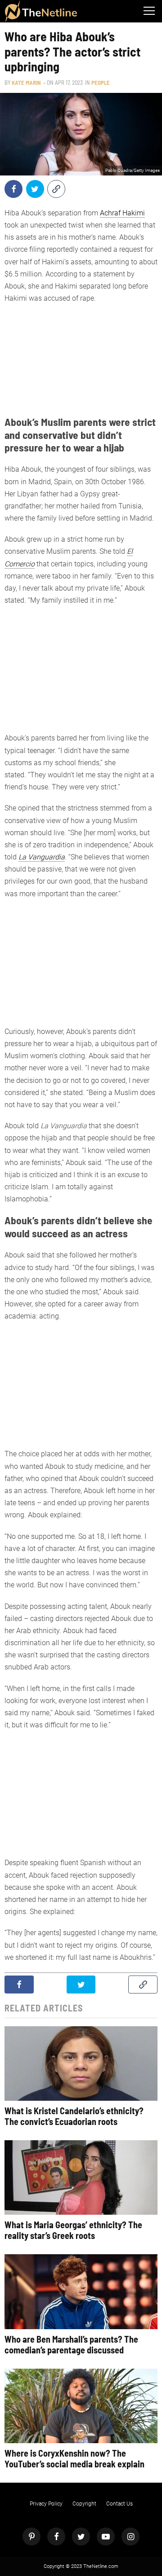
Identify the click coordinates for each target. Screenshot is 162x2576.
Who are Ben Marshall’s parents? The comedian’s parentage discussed (71, 2344)
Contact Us (119, 2504)
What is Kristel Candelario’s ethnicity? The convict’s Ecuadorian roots (74, 2116)
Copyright (84, 2504)
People (101, 83)
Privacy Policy (46, 2504)
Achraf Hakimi (122, 213)
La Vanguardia (42, 857)
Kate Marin (26, 83)
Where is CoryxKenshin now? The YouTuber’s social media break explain (74, 2458)
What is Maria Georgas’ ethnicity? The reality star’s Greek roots (73, 2230)
